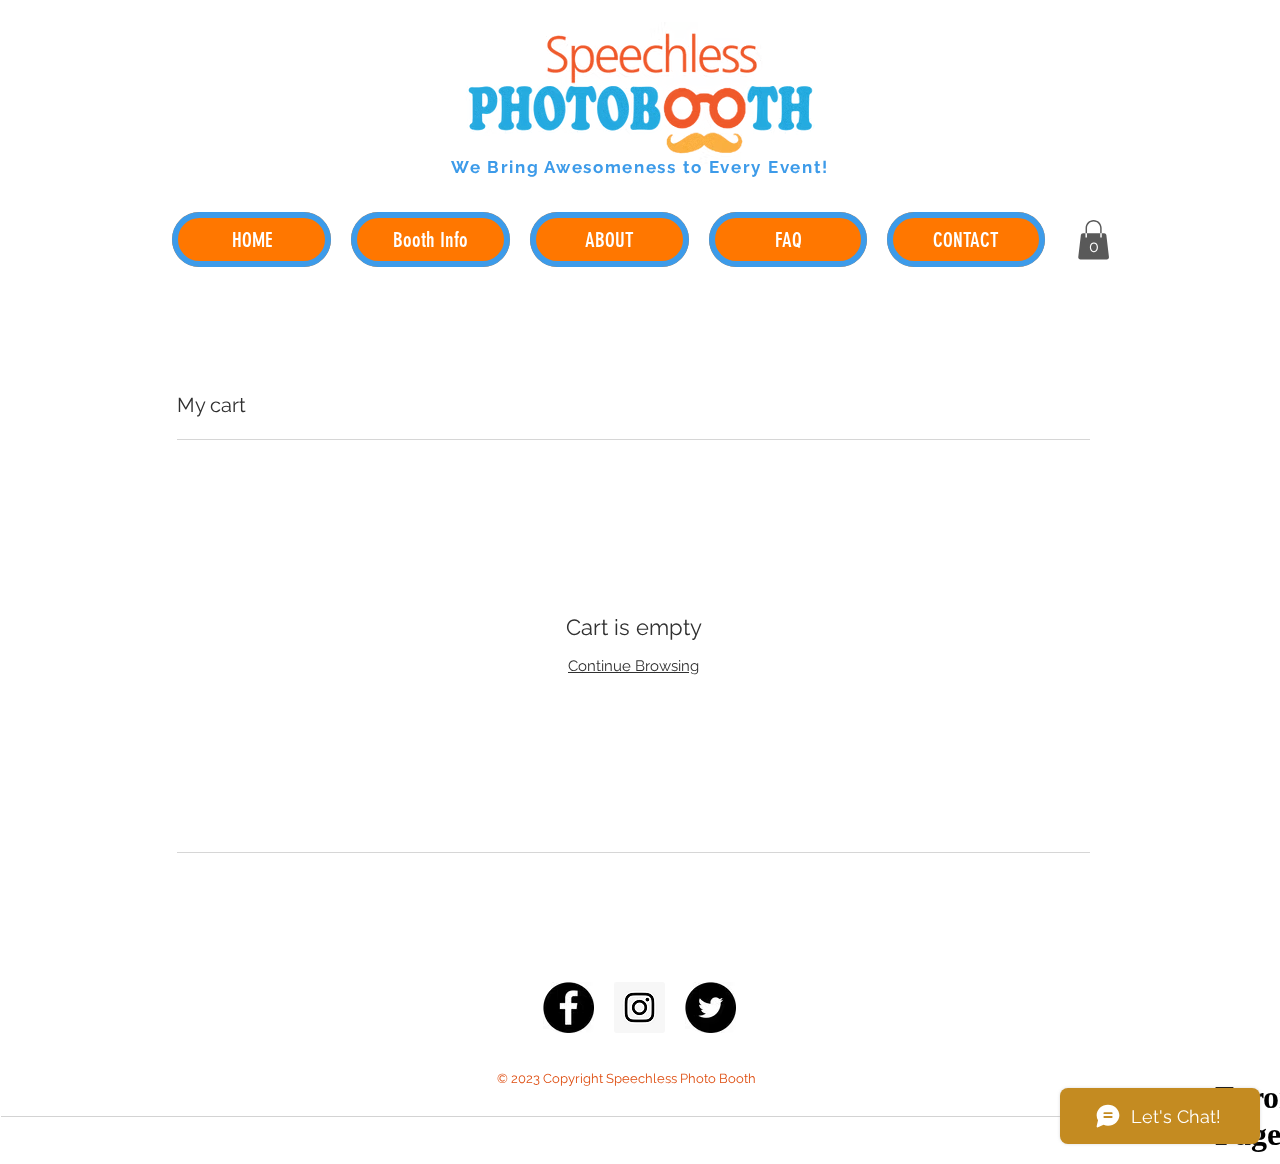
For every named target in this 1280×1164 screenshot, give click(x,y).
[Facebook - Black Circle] (568, 1007)
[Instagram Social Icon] (639, 1007)
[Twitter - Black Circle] (710, 1007)
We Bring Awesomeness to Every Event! (640, 167)
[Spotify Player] (978, 154)
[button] (1093, 239)
